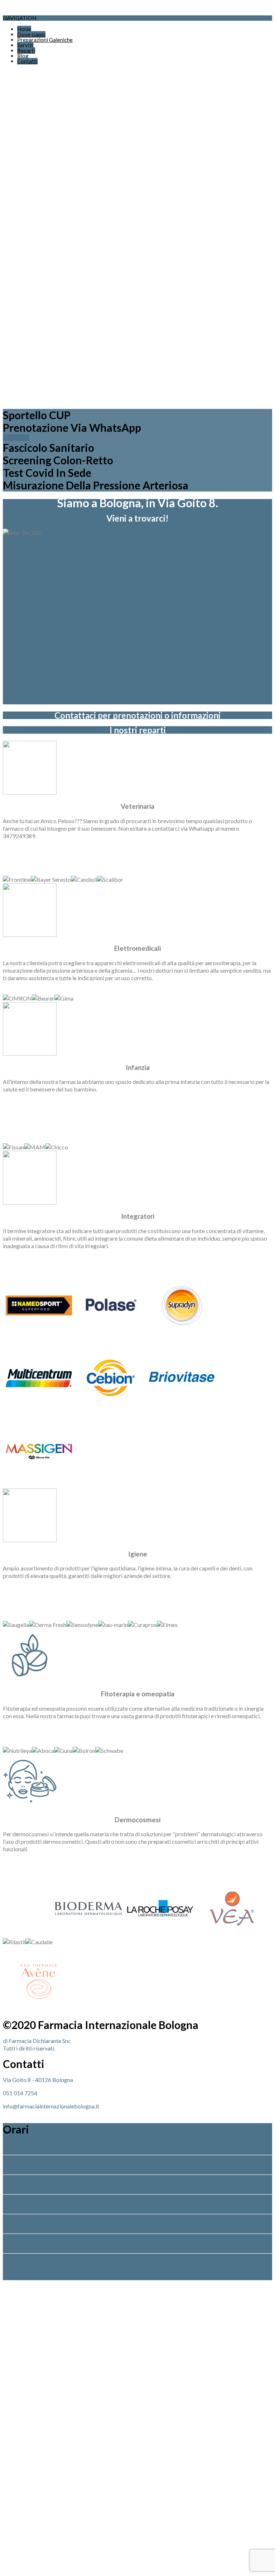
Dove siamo (31, 34)
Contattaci (16, 438)
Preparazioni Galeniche (45, 40)
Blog (23, 56)
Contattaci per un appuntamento (137, 2276)
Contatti (27, 61)
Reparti (26, 50)
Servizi (25, 45)
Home (24, 29)
